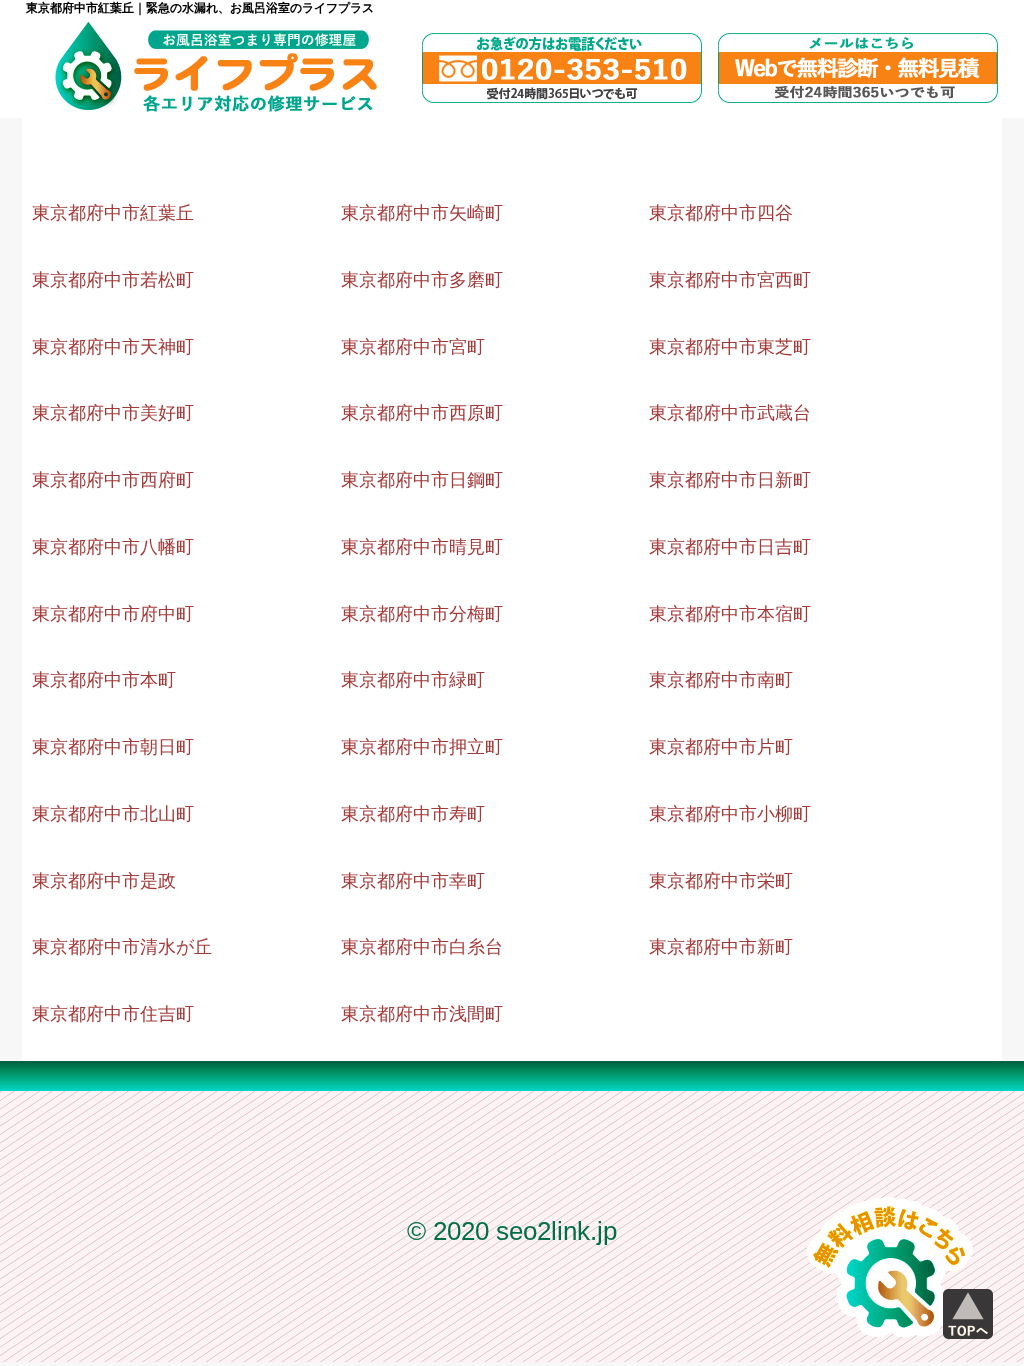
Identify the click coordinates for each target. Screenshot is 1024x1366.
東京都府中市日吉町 (730, 547)
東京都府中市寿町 (413, 814)
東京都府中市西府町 (113, 480)
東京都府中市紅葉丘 (113, 213)
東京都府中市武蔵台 (730, 413)
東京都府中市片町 (721, 747)
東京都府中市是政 (104, 881)
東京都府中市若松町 (113, 280)
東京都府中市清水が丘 (122, 947)
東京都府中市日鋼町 (422, 480)
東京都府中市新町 (721, 947)
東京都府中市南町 (721, 680)
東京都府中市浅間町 (422, 1014)
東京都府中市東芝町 (730, 347)
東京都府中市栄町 (721, 881)
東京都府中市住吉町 (113, 1014)
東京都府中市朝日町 (113, 747)
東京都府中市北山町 (113, 814)
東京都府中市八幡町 (113, 547)
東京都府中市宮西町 (730, 280)
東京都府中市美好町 (113, 413)
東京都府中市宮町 (413, 347)
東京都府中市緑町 (413, 680)
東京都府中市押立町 (422, 747)
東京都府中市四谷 (721, 213)
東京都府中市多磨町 (422, 280)
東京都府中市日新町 (730, 480)
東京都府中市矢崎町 (422, 213)
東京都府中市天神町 (113, 347)
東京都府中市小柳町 (730, 814)
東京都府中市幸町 (413, 881)
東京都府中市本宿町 (730, 614)
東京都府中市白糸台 (422, 947)
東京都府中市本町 (104, 680)
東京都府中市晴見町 (422, 547)
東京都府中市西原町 (422, 413)
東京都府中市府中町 (113, 614)
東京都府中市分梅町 (422, 614)
